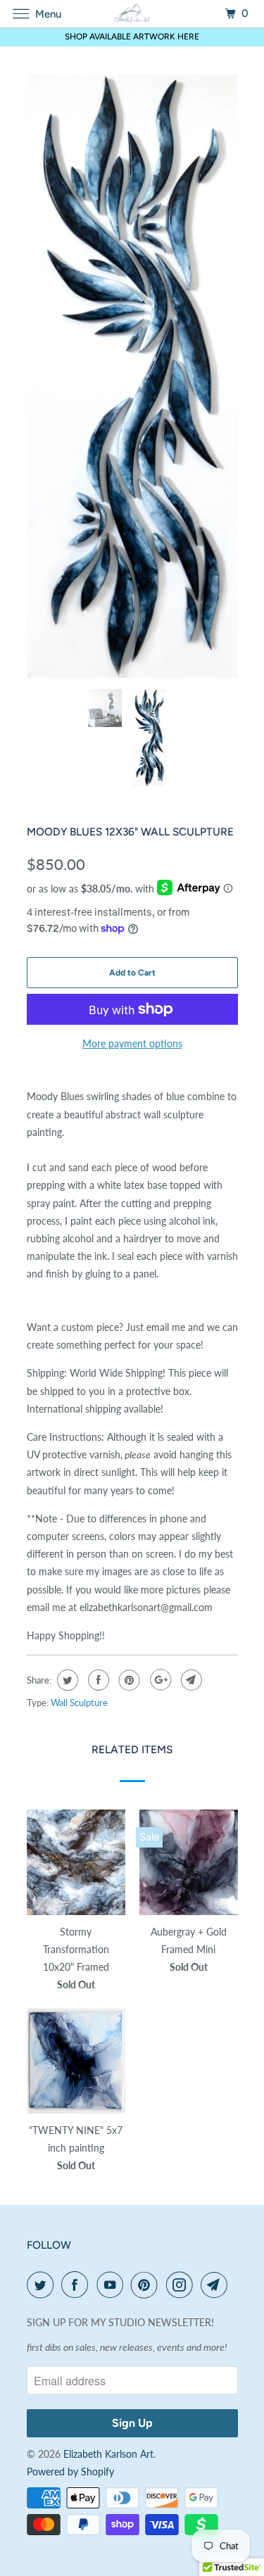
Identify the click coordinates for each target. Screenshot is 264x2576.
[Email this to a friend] (190, 1680)
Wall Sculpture (79, 1703)
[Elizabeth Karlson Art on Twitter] (43, 2285)
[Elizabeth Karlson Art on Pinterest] (147, 2285)
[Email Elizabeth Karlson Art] (217, 2285)
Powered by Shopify (70, 2471)
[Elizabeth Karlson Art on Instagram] (182, 2285)
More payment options (132, 1043)
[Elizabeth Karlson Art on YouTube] (113, 2285)
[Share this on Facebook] (97, 1680)
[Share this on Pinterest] (128, 1680)
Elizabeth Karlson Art (108, 2454)
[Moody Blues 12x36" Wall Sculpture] (132, 376)
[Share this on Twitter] (66, 1680)
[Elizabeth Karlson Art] (132, 14)
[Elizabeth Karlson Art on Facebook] (77, 2285)
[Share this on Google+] (159, 1680)
